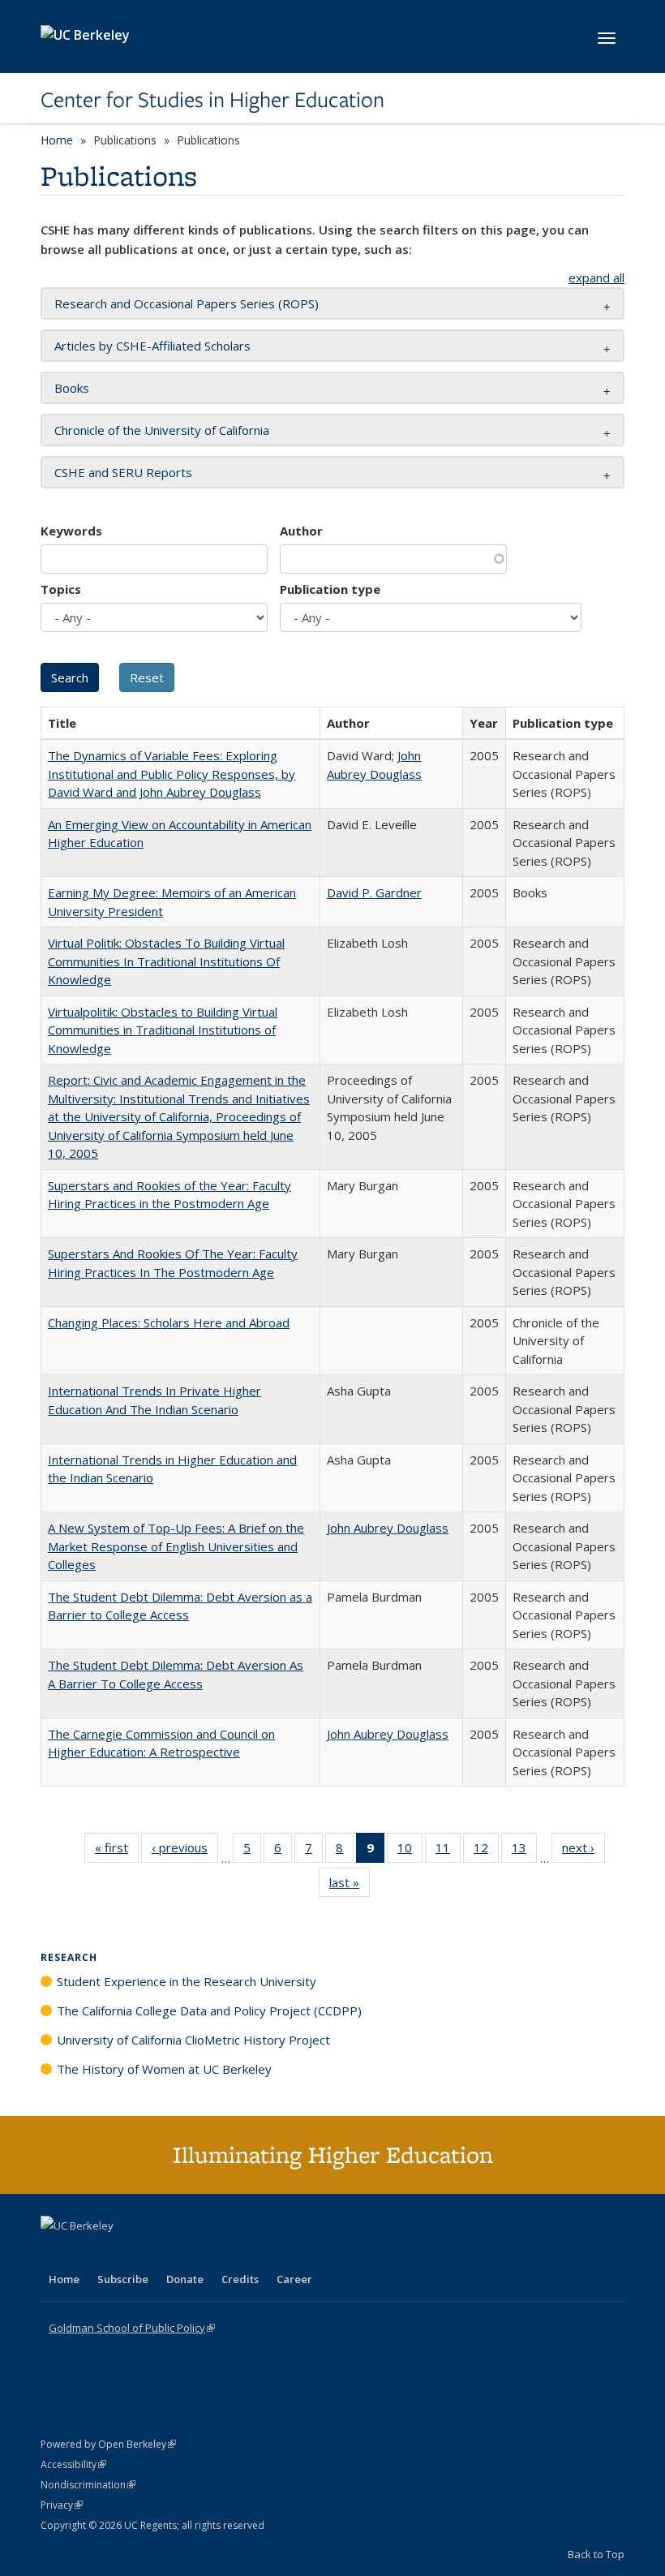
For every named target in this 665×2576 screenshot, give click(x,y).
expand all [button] (596, 277)
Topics (61, 589)
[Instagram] (150, 2253)
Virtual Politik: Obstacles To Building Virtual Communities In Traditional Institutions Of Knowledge (166, 961)
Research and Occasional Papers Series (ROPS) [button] (187, 303)
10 (410, 1851)
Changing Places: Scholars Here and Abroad (169, 1322)
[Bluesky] (182, 2253)
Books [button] (72, 388)
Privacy (62, 2505)
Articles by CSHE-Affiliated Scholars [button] (152, 346)
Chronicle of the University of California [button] (162, 430)
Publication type (330, 589)
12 (486, 1851)
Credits (240, 2279)
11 (448, 1851)
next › (583, 1851)
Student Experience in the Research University (187, 1981)
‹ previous (185, 1851)
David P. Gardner (374, 892)
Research (69, 1957)
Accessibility (73, 2464)
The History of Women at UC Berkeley (164, 2069)
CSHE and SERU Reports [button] (123, 472)
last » (350, 1886)
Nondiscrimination (88, 2485)
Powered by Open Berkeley (108, 2444)
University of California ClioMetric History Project (193, 2040)
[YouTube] (118, 2253)
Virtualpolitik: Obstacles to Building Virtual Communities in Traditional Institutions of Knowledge (163, 1030)
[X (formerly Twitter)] (55, 2253)
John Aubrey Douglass (388, 1528)
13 (524, 1851)
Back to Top (596, 2554)
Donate (185, 2279)
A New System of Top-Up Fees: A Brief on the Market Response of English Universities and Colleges (176, 1546)
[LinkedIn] (87, 2253)
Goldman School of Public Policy (132, 2328)
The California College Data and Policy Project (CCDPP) (209, 2010)
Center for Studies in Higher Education (212, 100)
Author (301, 531)
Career (294, 2279)
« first (117, 1851)
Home (57, 140)
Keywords (71, 531)
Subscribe (123, 2279)
